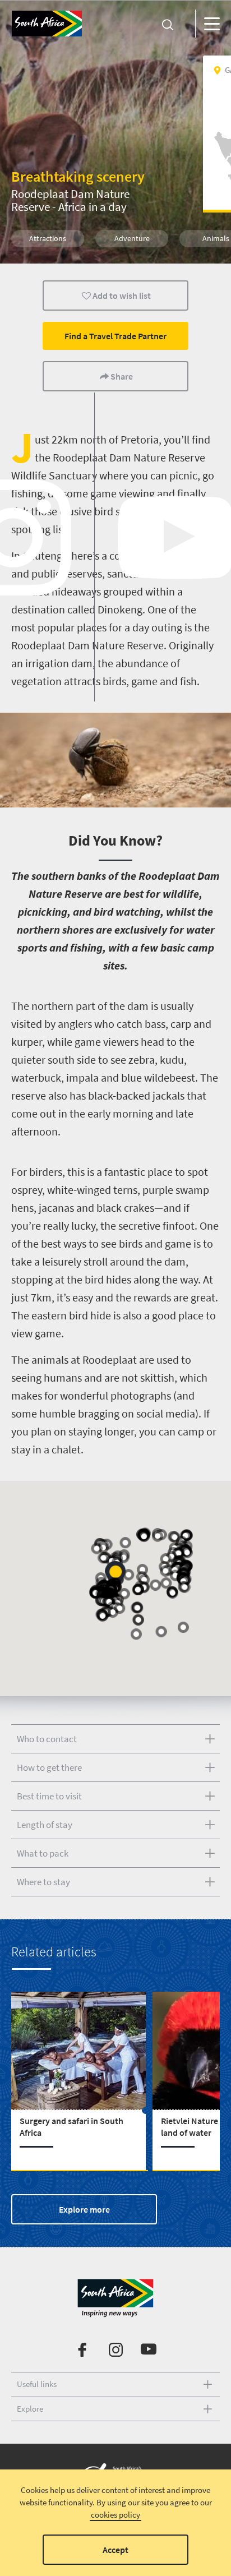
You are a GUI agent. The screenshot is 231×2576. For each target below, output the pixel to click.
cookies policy (115, 2515)
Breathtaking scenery (78, 176)
